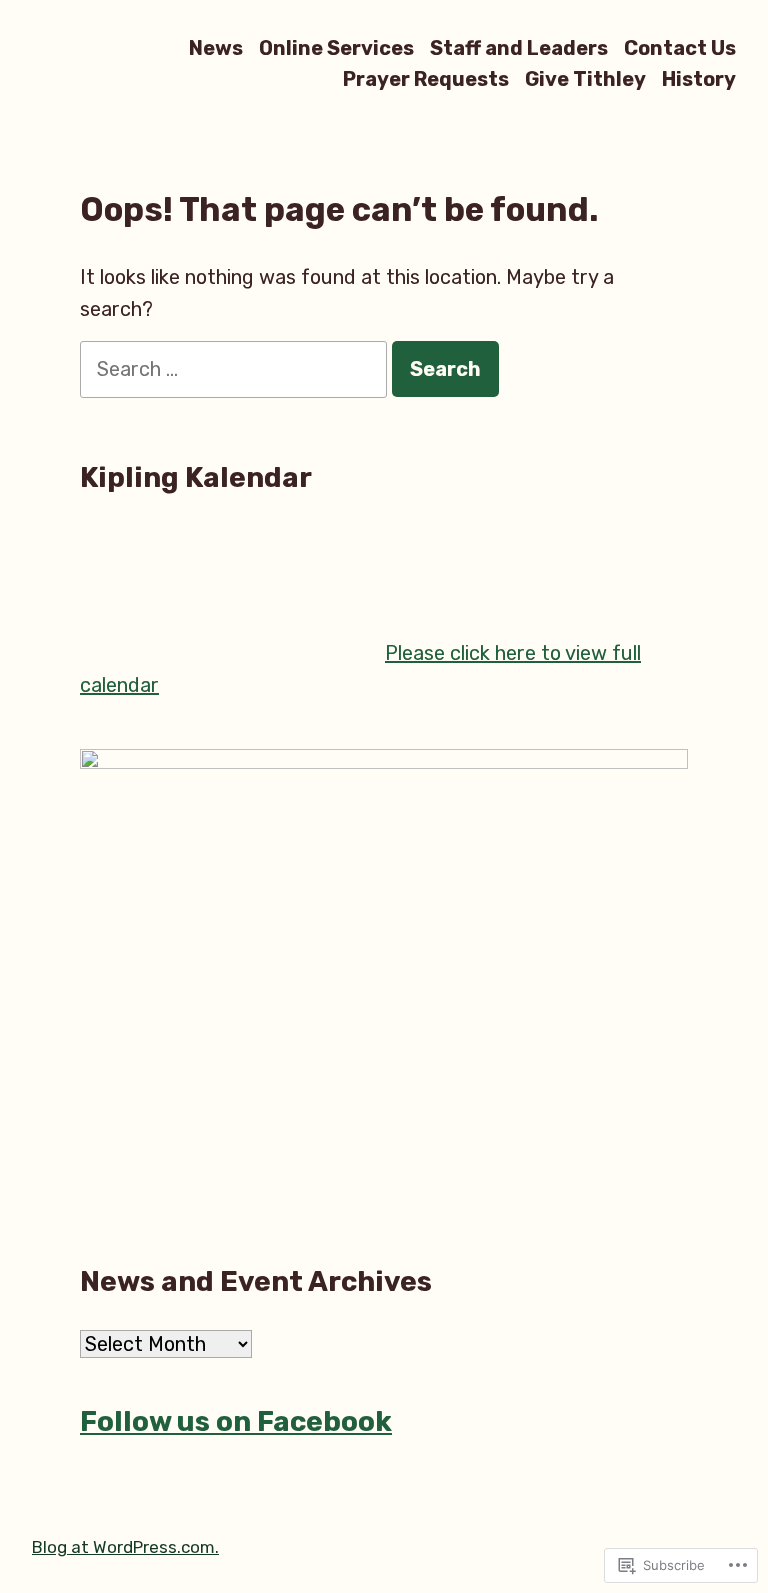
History (699, 79)
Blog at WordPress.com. (125, 1547)
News (216, 47)
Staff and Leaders (519, 47)
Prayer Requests (426, 79)
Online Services (336, 47)
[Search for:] (236, 369)
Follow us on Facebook (236, 1421)
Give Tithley (585, 79)
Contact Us (680, 47)
